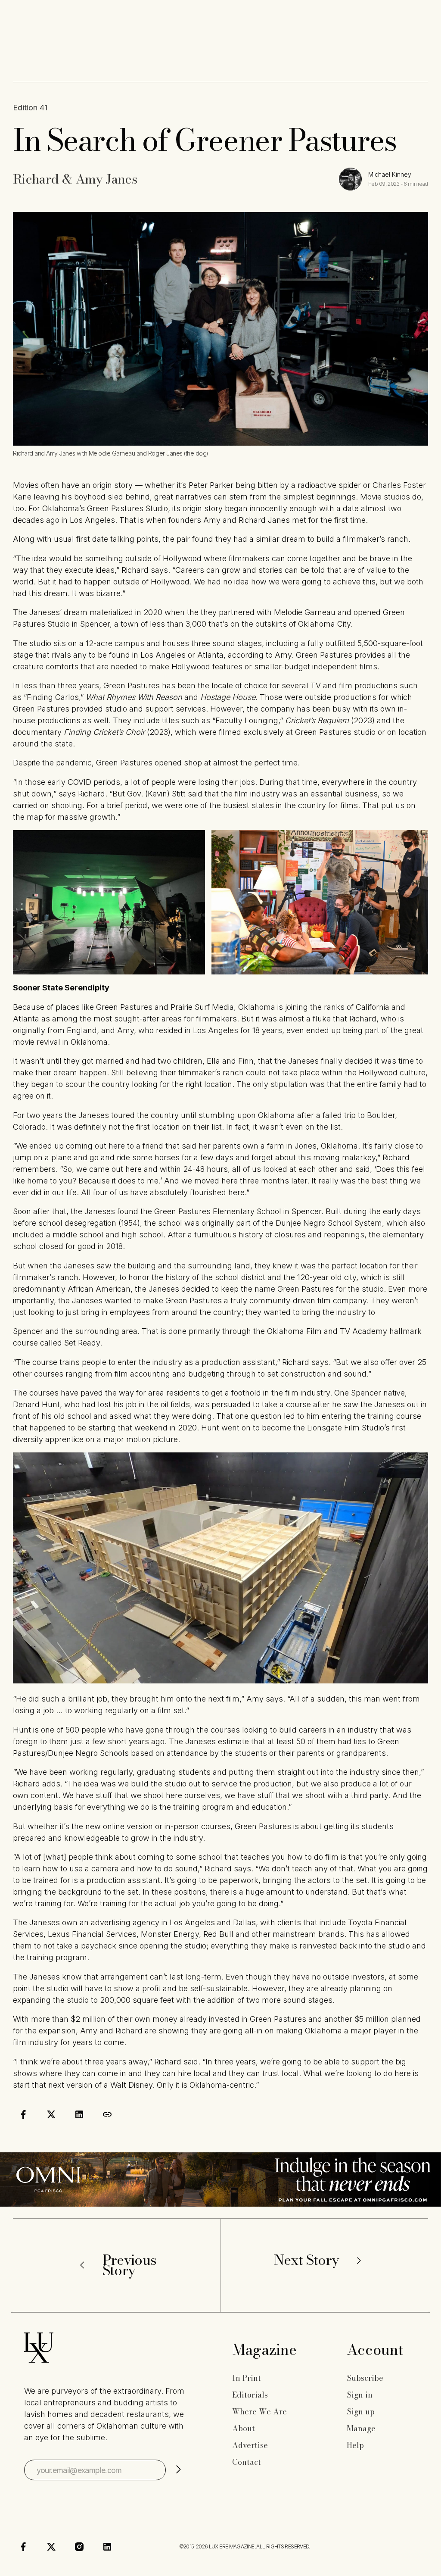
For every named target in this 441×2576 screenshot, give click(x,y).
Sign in (360, 2395)
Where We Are (259, 2412)
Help (355, 2445)
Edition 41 (30, 108)
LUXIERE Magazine (232, 2546)
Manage (361, 2428)
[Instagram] (79, 2547)
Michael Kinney (390, 174)
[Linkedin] (107, 2547)
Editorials (250, 2395)
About (244, 2428)
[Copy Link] (107, 2114)
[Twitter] (51, 2547)
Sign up (361, 2412)
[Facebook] (23, 2547)
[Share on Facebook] (23, 2114)
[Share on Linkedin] (79, 2114)
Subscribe (365, 2378)
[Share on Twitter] (51, 2114)
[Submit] (178, 2470)
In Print (247, 2378)
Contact (247, 2462)
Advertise (250, 2445)
